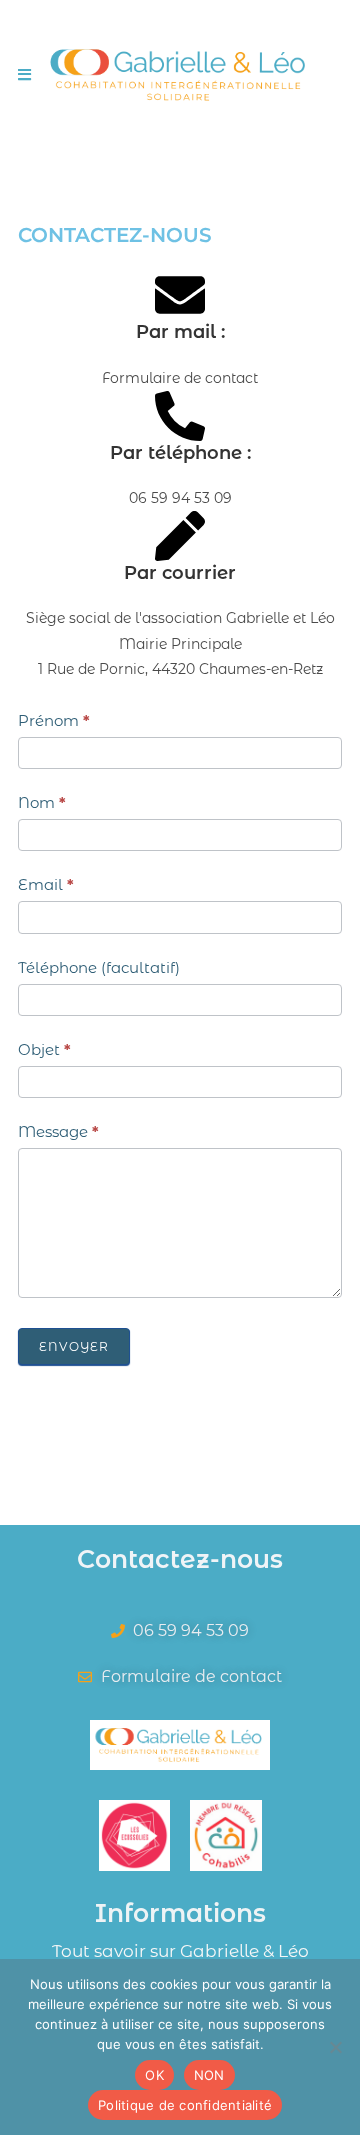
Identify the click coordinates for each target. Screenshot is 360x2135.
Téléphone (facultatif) (99, 967)
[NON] (335, 2047)
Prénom (54, 720)
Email (46, 884)
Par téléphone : (180, 453)
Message (58, 1131)
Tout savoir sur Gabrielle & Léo (180, 1951)
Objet (44, 1049)
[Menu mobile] (25, 75)
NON (209, 2075)
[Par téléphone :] (180, 416)
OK (154, 2075)
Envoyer (74, 1346)
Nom (42, 802)
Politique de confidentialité (185, 2105)
